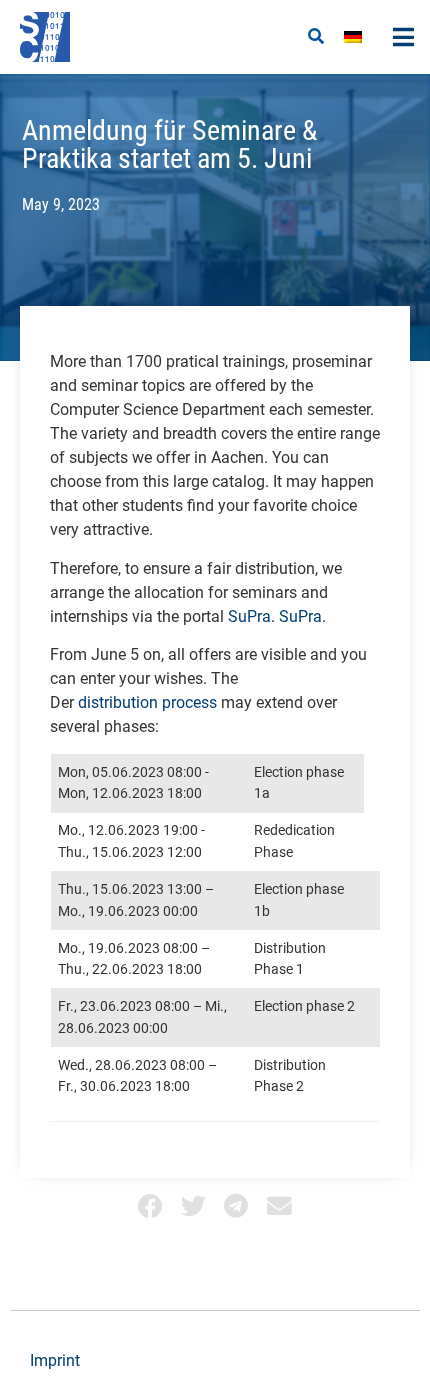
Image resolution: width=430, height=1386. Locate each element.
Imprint (55, 1360)
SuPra (249, 616)
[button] (316, 37)
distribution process (147, 702)
